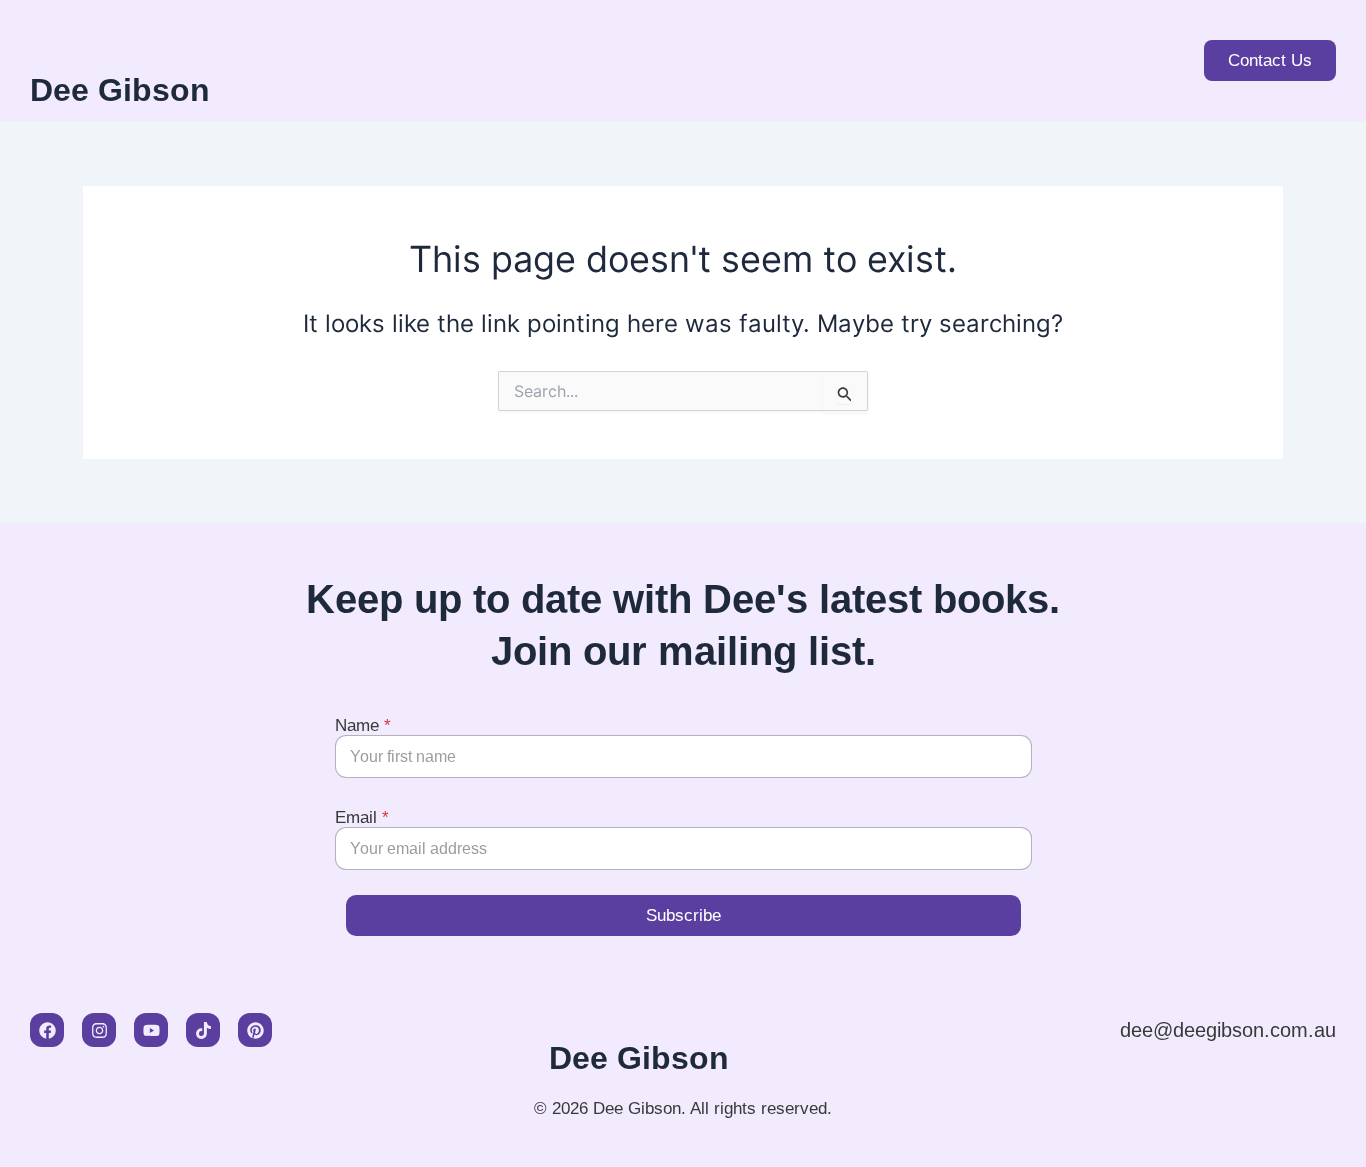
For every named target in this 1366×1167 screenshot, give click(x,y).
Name (363, 725)
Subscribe (683, 915)
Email (362, 817)
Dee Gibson (120, 90)
